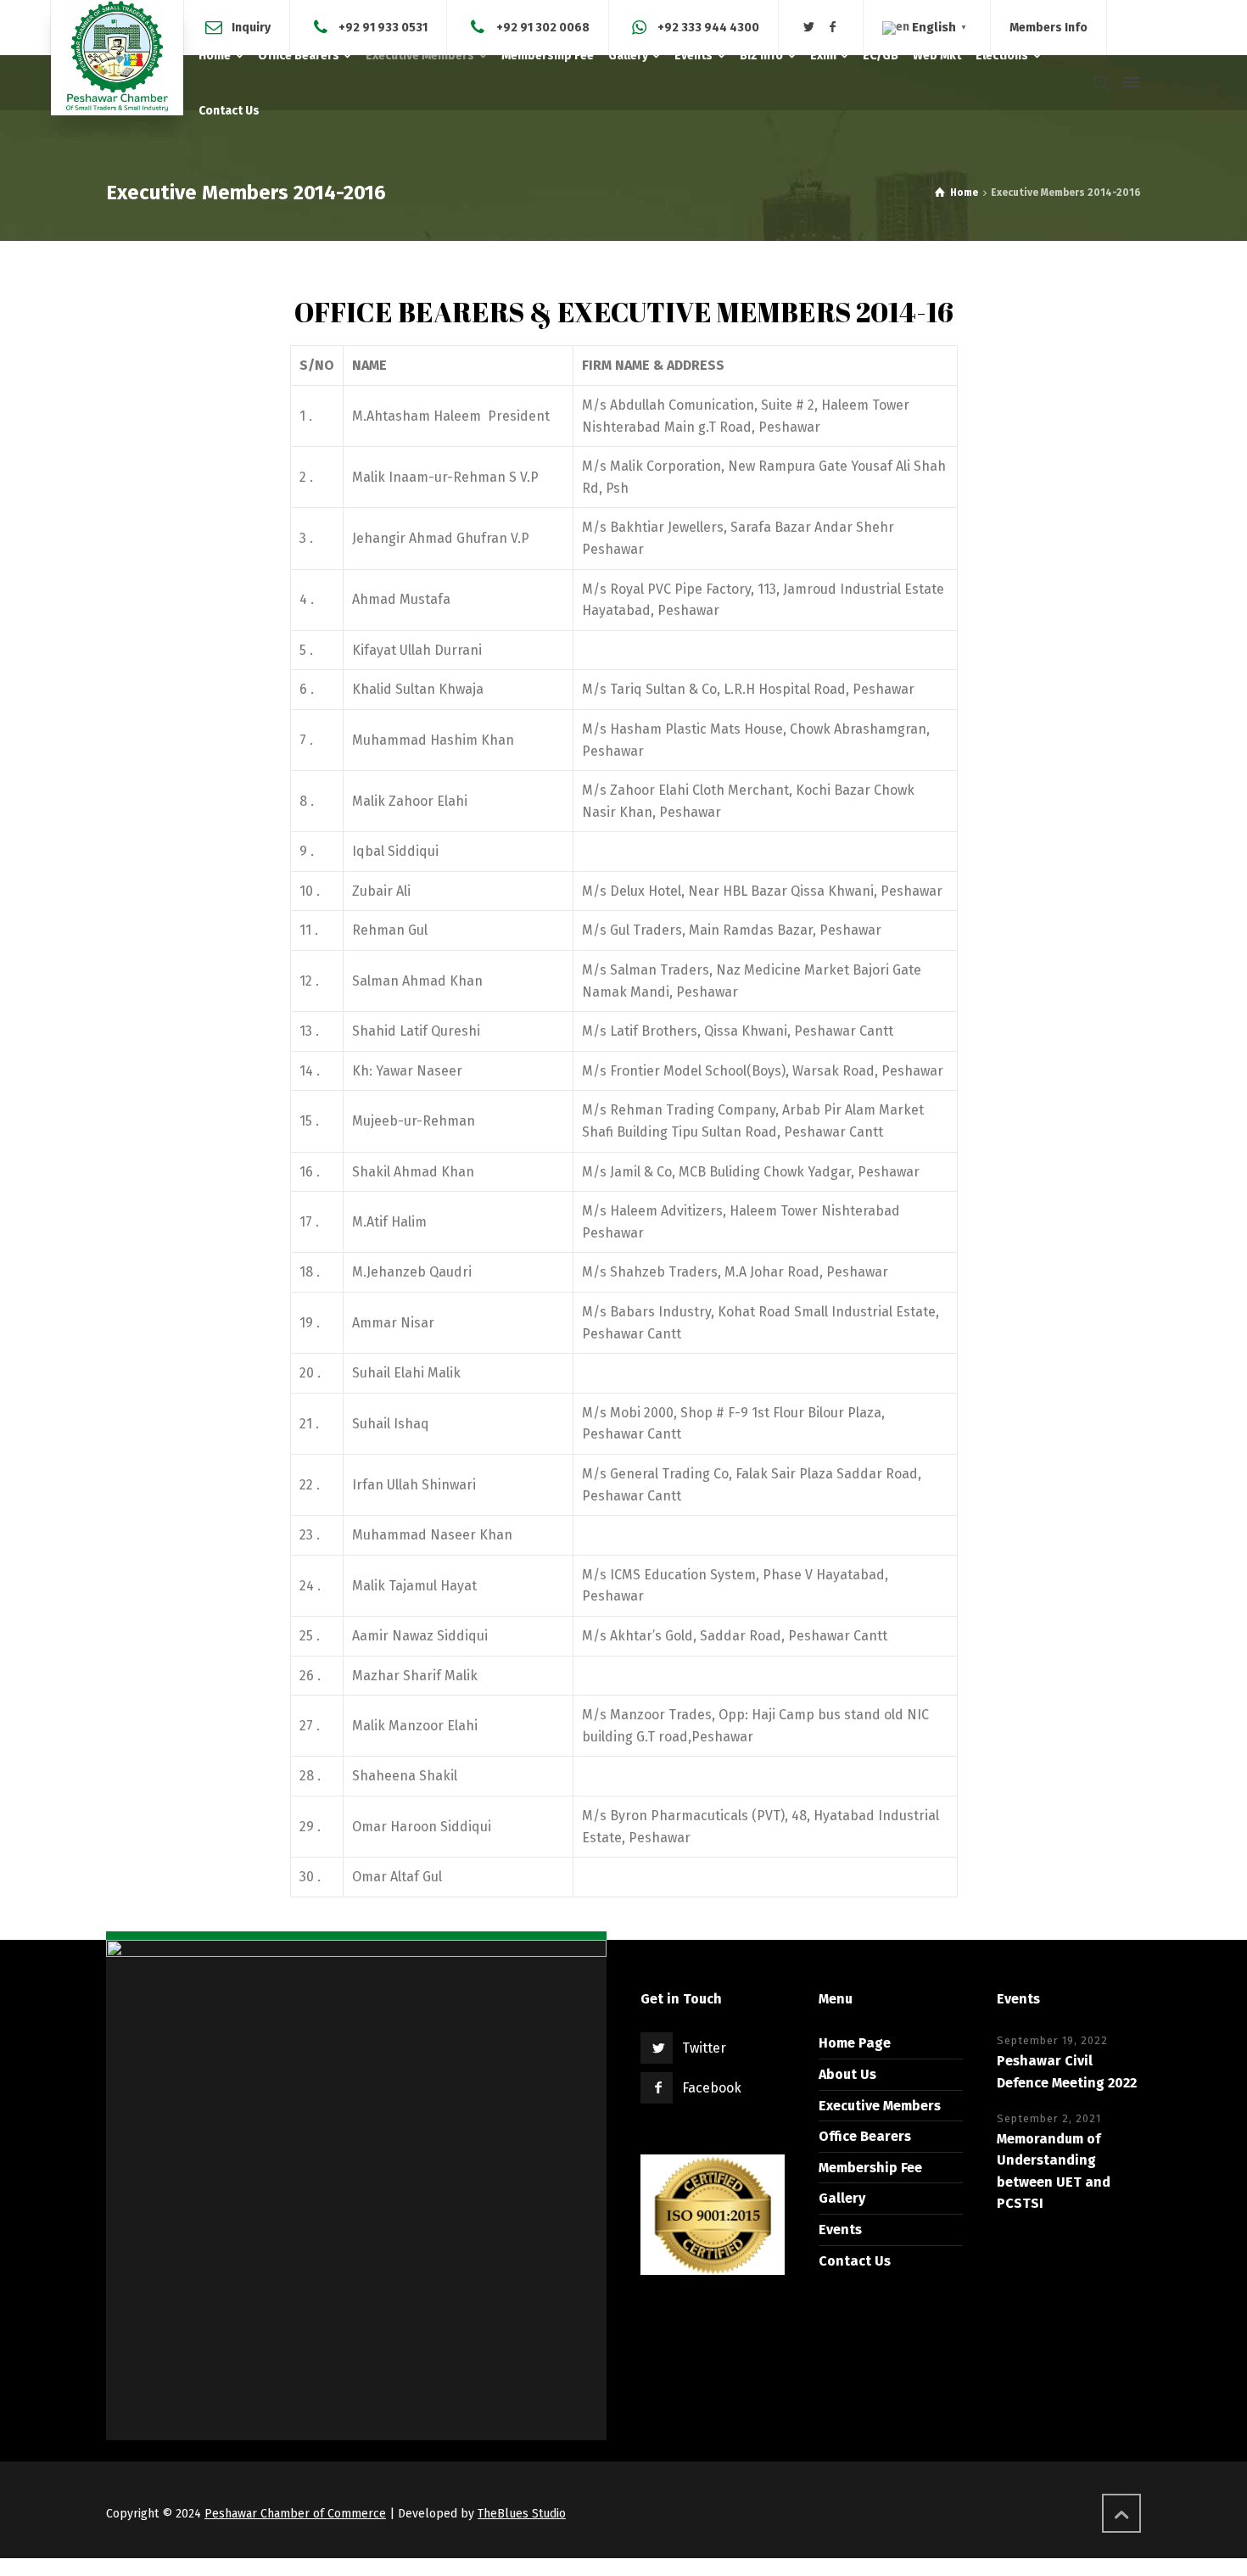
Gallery (842, 2198)
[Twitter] (809, 28)
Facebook (712, 2088)
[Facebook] (833, 28)
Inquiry (251, 27)
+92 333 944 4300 (708, 27)
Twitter (704, 2048)
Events (840, 2230)
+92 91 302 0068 (543, 27)
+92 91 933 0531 (383, 27)
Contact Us (855, 2261)
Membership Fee (870, 2168)
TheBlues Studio (522, 2514)
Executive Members (880, 2106)
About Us (847, 2074)
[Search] (1101, 83)
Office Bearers (865, 2136)
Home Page (855, 2043)
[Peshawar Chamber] (117, 58)
